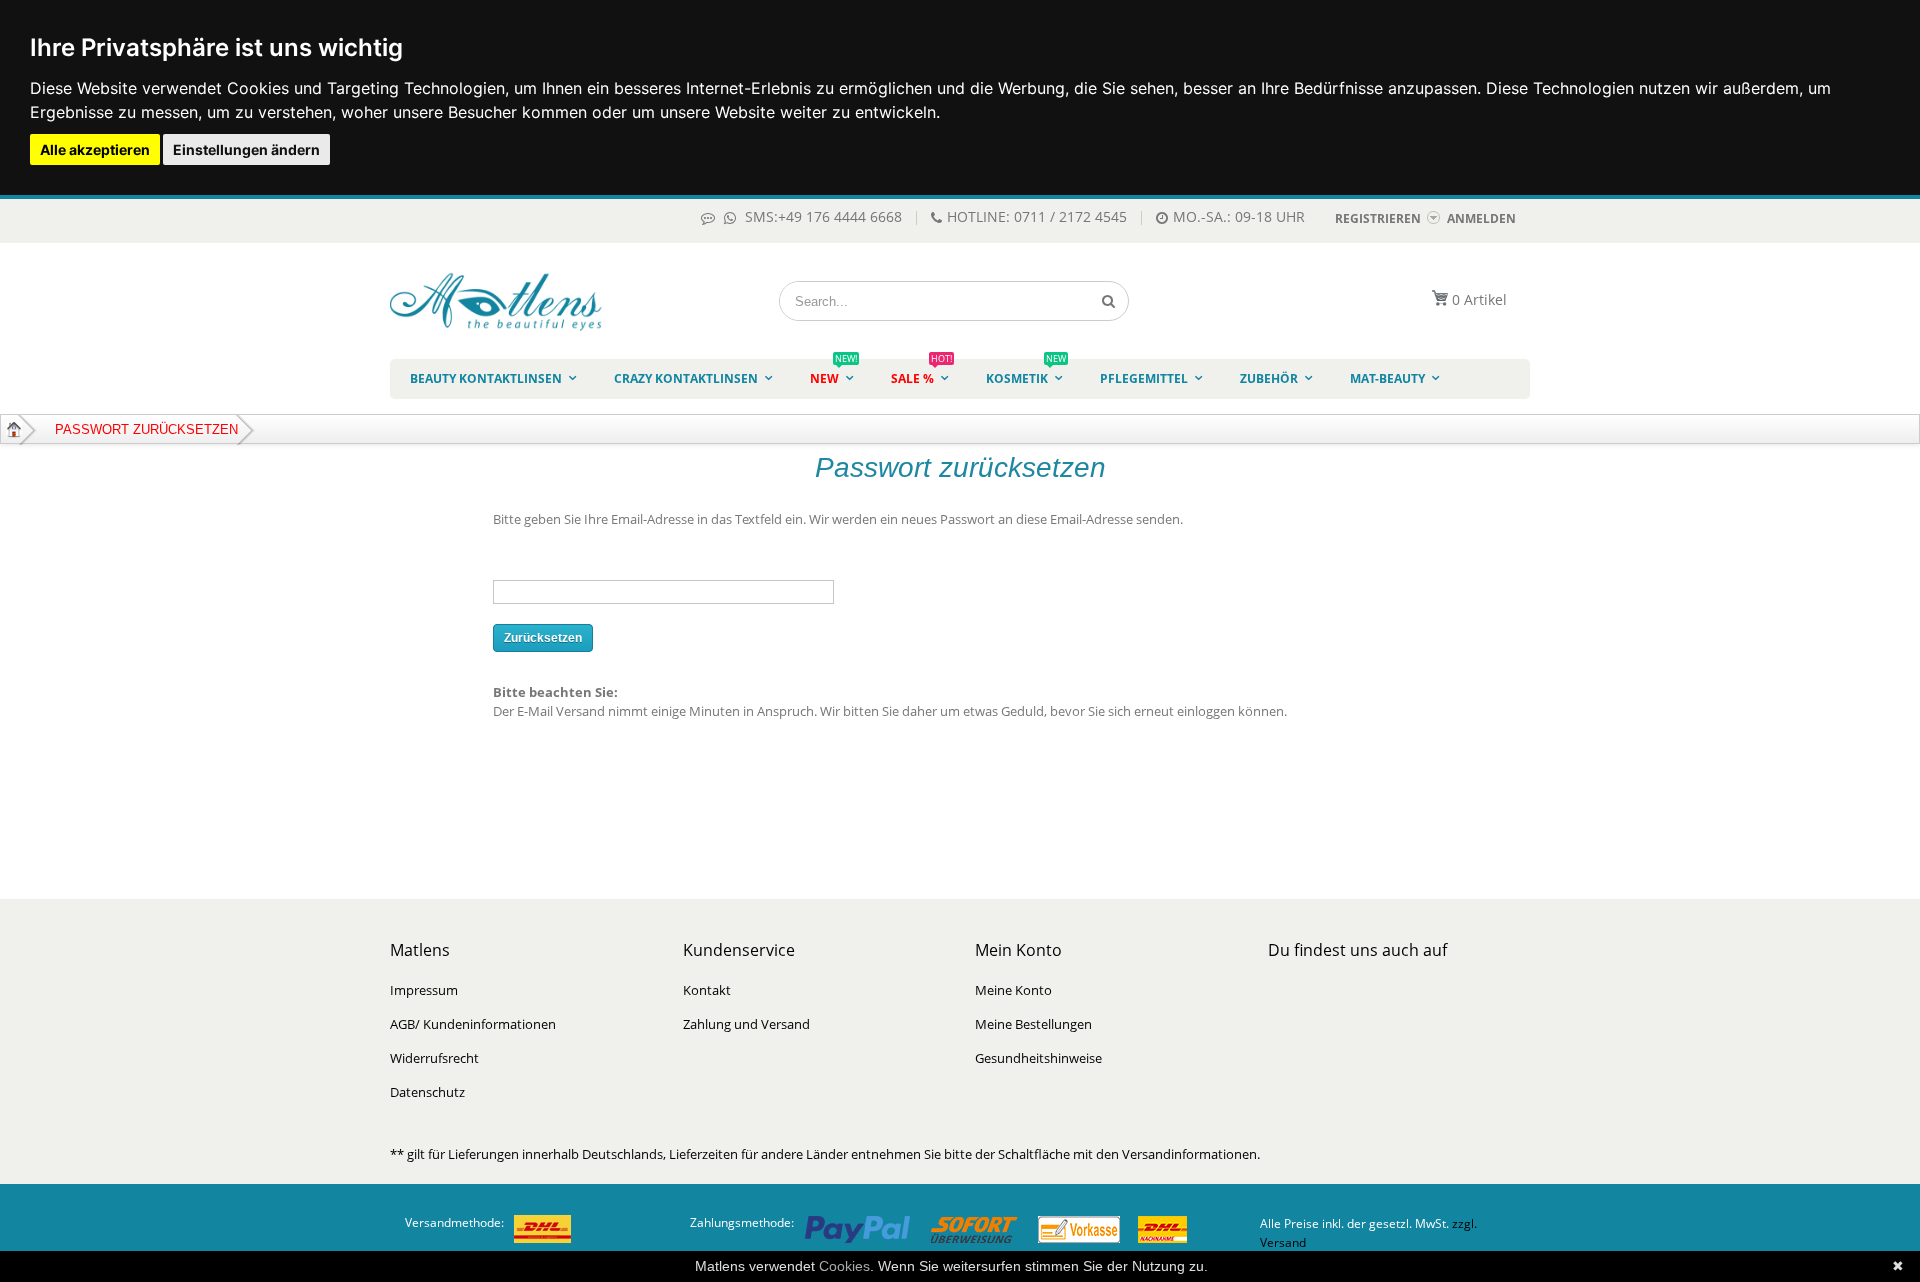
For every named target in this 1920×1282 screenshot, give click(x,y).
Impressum (424, 990)
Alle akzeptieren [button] (95, 149)
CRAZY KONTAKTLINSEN (686, 378)
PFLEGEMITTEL (1144, 378)
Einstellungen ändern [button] (246, 149)
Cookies (844, 1266)
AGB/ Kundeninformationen (473, 1024)
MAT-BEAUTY (1387, 378)
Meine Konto (1013, 990)
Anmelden (1481, 218)
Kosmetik (1026, 373)
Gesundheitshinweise (1038, 1058)
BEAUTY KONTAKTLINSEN (486, 378)
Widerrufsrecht (434, 1058)
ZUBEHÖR (1269, 378)
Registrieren (1378, 218)
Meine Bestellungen (1033, 1024)
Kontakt (707, 990)
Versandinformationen (1189, 1154)
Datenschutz (427, 1092)
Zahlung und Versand (746, 1024)
